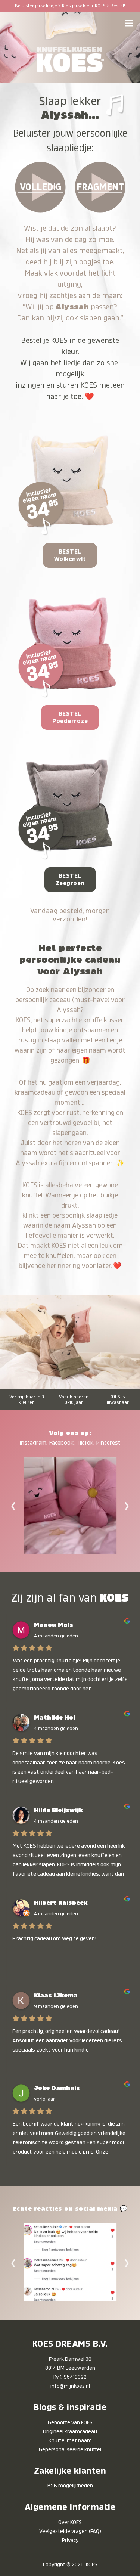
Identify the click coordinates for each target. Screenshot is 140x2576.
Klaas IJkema (56, 1996)
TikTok (85, 1443)
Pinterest (108, 1443)
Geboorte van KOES (70, 2422)
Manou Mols (54, 1625)
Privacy (70, 2540)
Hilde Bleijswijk (58, 1810)
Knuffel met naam (70, 2440)
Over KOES (70, 2522)
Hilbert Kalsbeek (61, 1903)
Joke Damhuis (57, 2088)
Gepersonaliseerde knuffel (70, 2449)
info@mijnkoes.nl (70, 2386)
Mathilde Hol (55, 1718)
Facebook (61, 1443)
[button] (129, 23)
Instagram (33, 1443)
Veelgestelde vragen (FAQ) (70, 2531)
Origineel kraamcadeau (70, 2431)
